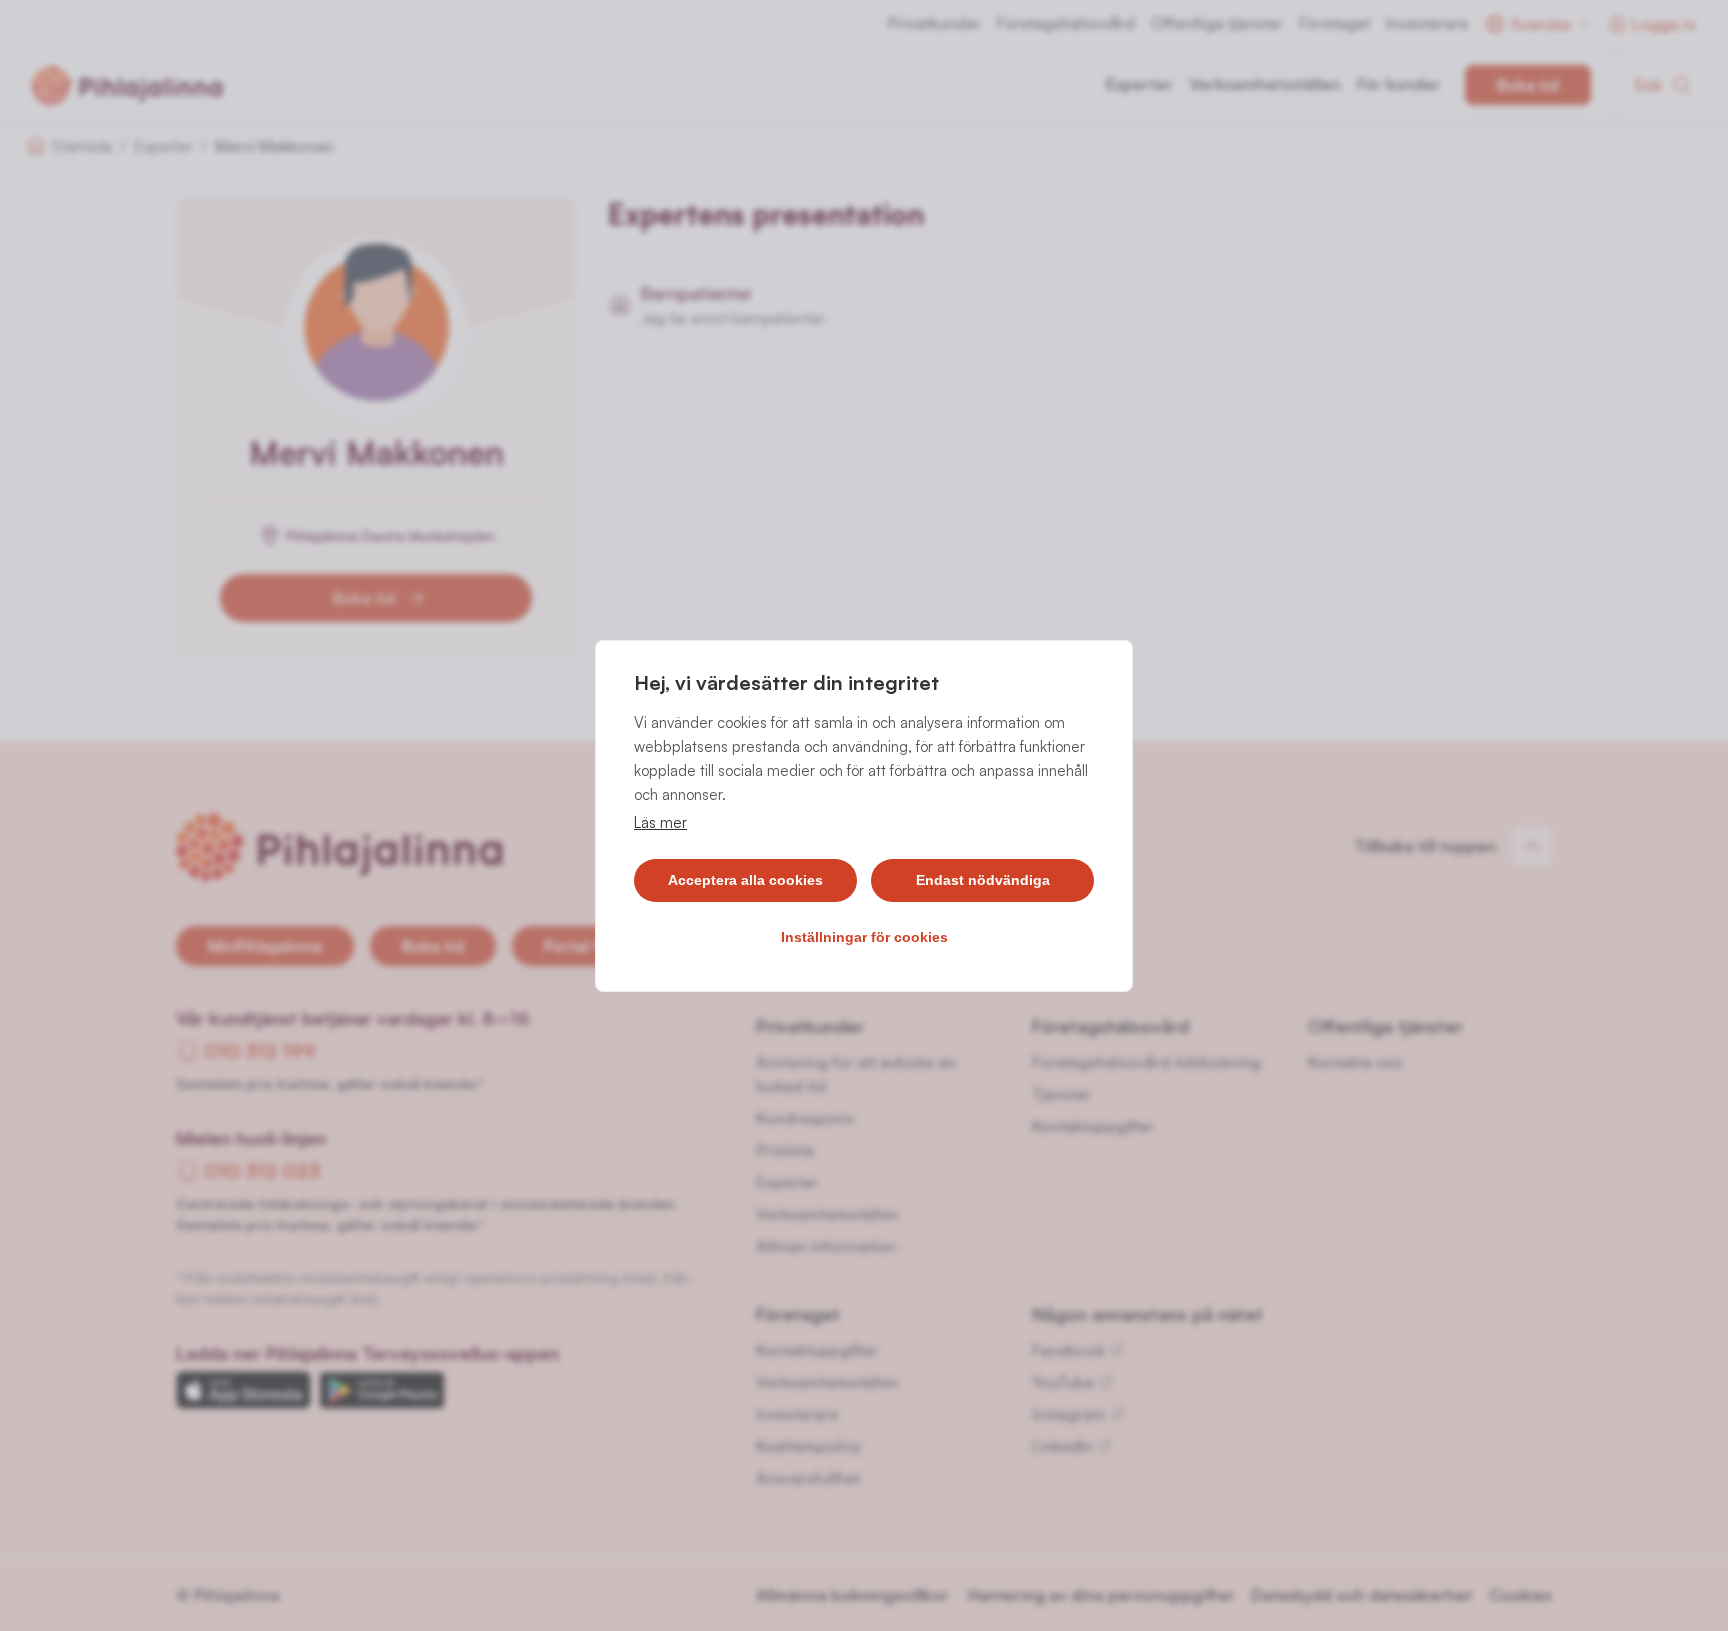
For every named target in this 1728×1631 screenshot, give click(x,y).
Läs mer (660, 822)
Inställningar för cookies (864, 937)
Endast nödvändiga (983, 880)
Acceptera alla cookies (745, 880)
